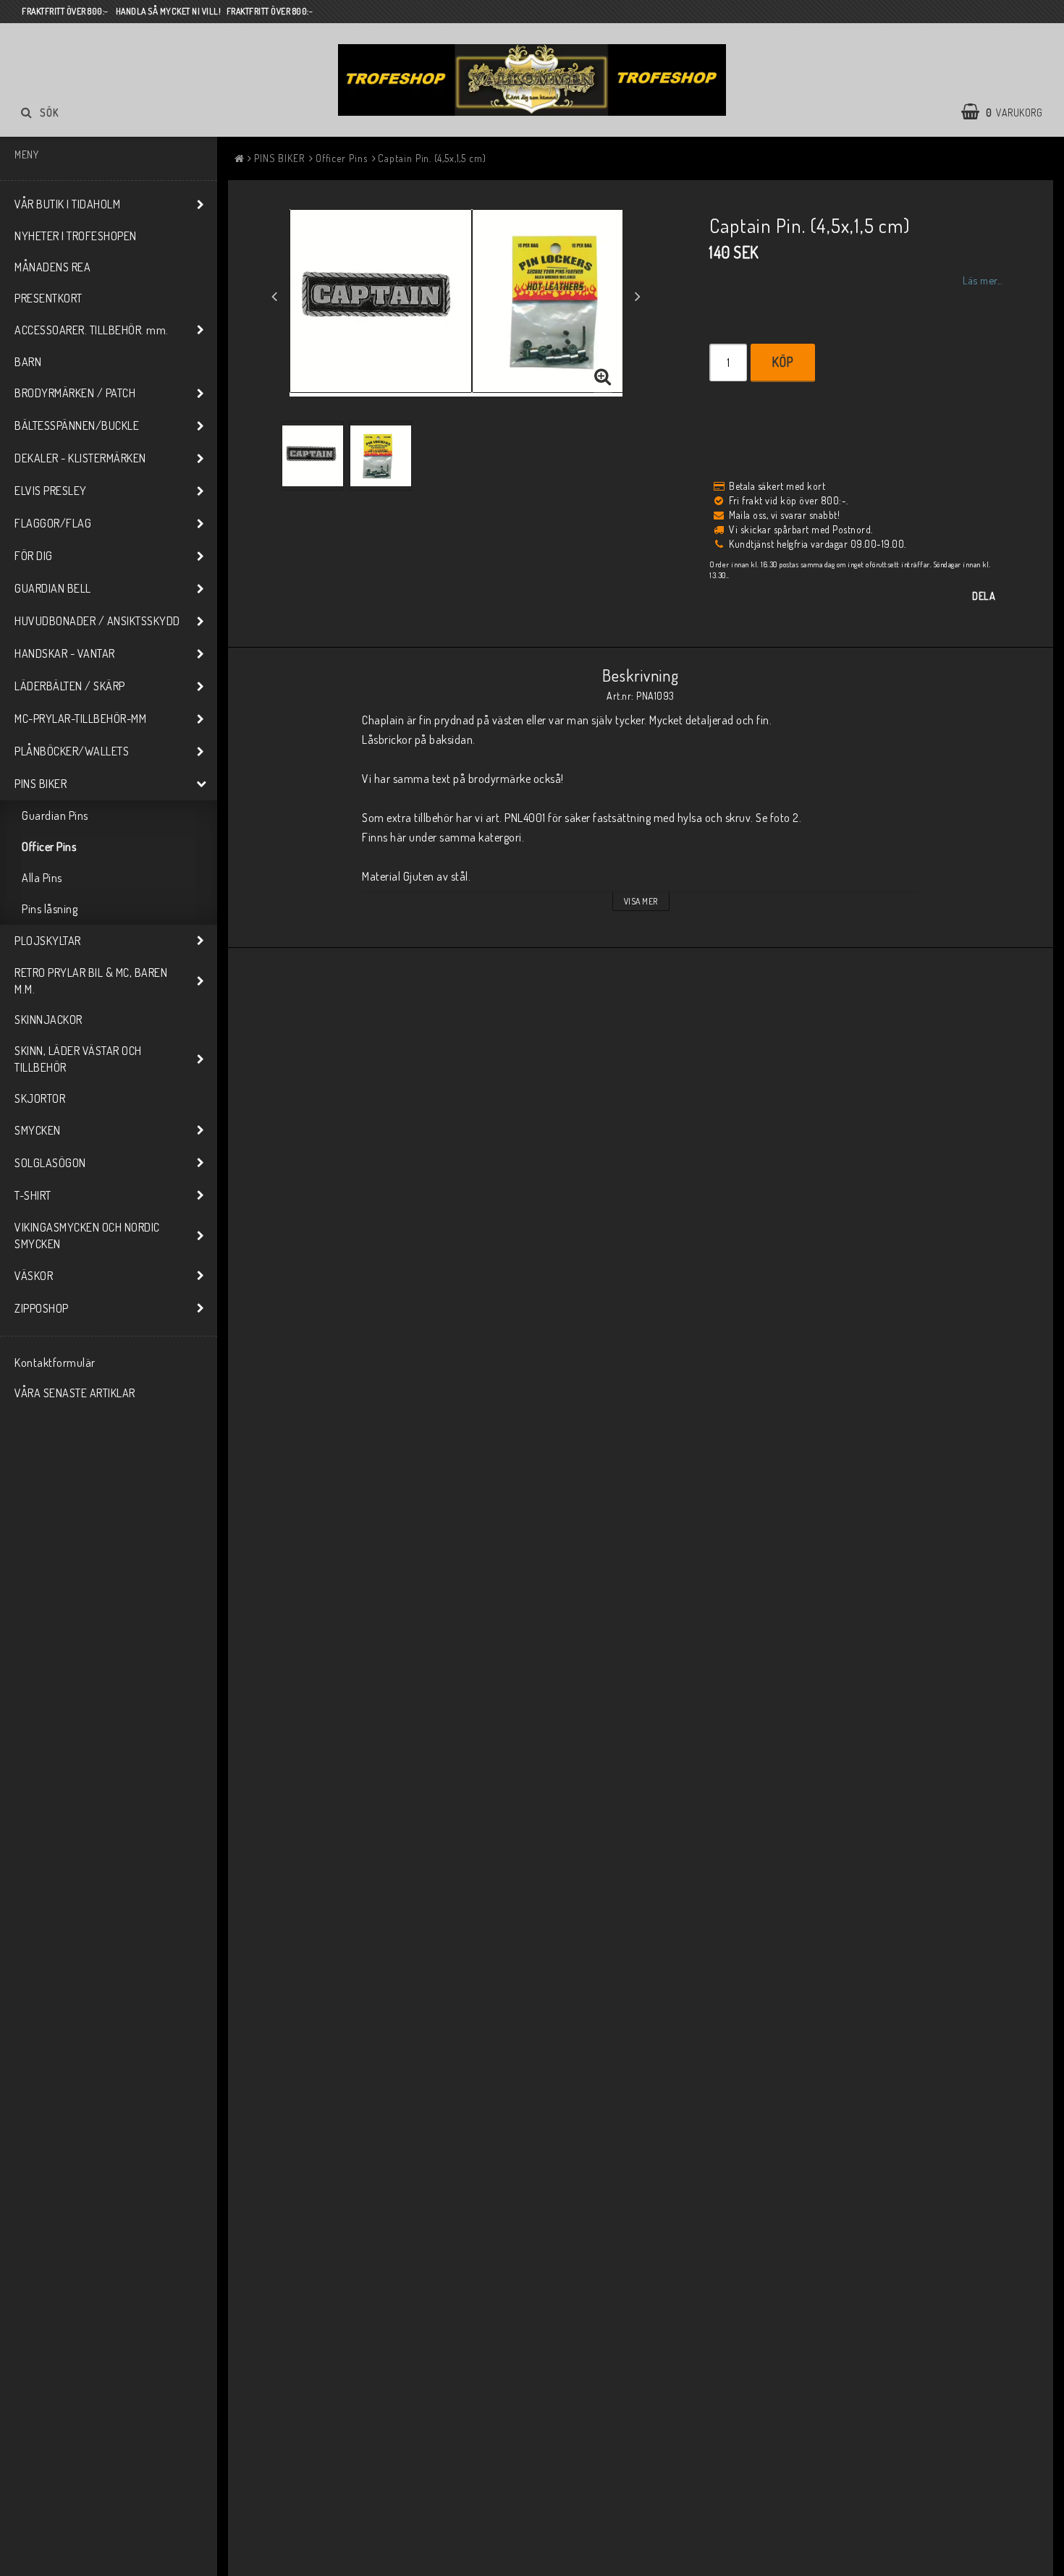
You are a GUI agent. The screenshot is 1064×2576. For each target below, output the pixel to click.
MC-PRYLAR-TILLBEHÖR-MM (80, 719)
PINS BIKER (41, 784)
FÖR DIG (34, 556)
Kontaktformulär (55, 1363)
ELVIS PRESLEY (51, 491)
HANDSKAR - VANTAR (65, 653)
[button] (1009, 112)
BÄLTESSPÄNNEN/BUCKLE (77, 425)
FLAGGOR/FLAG (53, 523)
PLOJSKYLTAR (48, 941)
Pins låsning (50, 909)
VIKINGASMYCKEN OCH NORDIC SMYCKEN (87, 1236)
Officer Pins (49, 847)
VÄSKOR (34, 1276)
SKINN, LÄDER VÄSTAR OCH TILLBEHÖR (78, 1059)
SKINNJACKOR (48, 1020)
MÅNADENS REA (52, 267)
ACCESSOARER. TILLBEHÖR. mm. (92, 330)
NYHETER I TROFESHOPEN (76, 236)
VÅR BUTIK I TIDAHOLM (67, 204)
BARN (28, 362)
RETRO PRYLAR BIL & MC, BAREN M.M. (91, 981)
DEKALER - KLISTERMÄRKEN (80, 458)
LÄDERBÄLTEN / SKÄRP (70, 686)
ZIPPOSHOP (42, 1308)
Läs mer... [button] (983, 280)
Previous (274, 296)
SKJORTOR (40, 1098)
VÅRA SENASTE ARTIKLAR (75, 1393)
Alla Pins (42, 878)
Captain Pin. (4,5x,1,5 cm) (432, 158)
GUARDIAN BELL (53, 588)
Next (638, 296)
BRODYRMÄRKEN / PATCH (75, 393)
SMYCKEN (38, 1130)
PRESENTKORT (48, 298)
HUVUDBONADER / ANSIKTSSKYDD (97, 621)
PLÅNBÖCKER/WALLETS (72, 751)
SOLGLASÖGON (50, 1163)
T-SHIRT (33, 1195)
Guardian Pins (55, 815)
